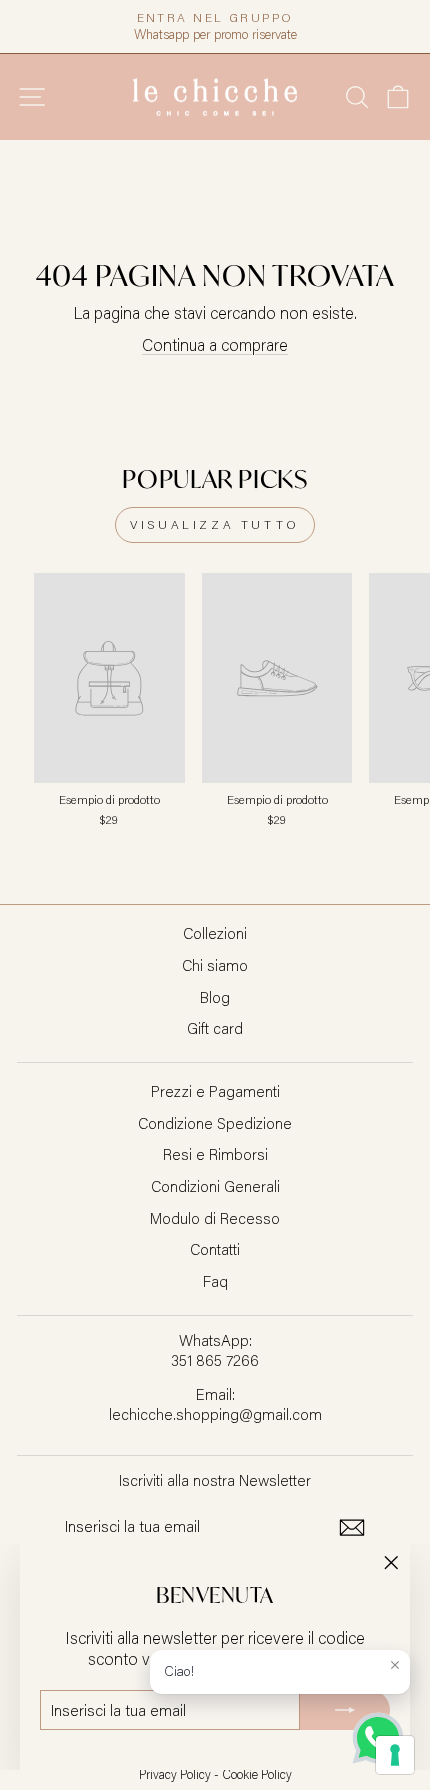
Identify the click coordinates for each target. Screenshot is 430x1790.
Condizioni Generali (215, 1186)
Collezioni (215, 933)
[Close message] (395, 1665)
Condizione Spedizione (215, 1123)
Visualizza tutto (215, 524)
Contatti (215, 1249)
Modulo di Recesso (215, 1218)
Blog (215, 997)
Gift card (215, 1028)
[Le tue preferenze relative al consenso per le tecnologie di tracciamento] (395, 1755)
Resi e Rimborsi (215, 1154)
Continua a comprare (215, 344)
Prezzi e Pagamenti (215, 1091)
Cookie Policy (257, 1774)
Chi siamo (215, 965)
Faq (215, 1281)
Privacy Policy (175, 1774)
